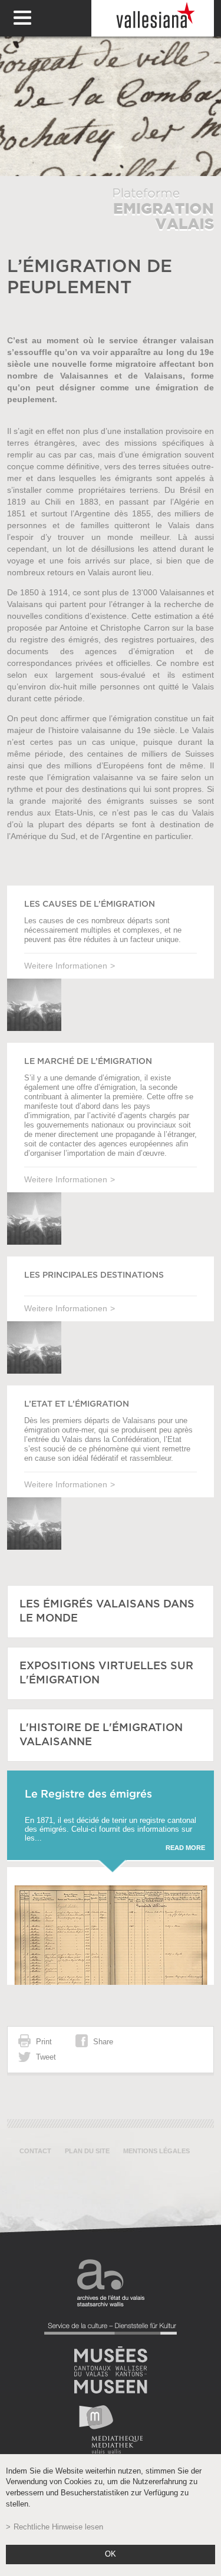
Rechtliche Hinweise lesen (58, 2527)
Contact (35, 2151)
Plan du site (87, 2151)
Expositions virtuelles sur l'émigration (106, 1673)
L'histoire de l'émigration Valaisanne (101, 1735)
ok (111, 2554)
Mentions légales (156, 2151)
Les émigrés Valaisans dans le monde (107, 1612)
